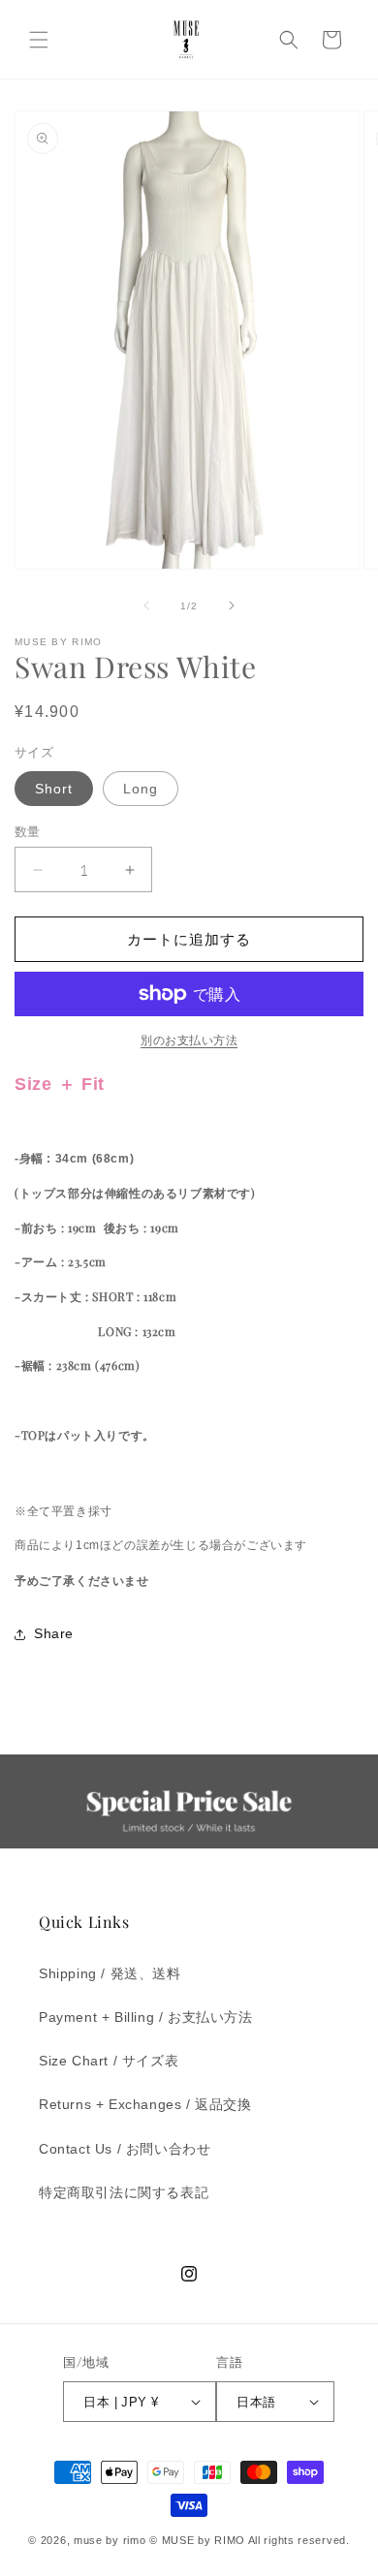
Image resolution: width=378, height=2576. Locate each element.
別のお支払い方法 (189, 1040)
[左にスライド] (146, 605)
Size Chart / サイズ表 (109, 2061)
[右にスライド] (232, 605)
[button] (39, 40)
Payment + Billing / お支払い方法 (146, 2017)
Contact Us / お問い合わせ (125, 2149)
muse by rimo (111, 2540)
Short (54, 789)
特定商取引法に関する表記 (124, 2192)
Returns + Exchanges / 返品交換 (145, 2104)
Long (141, 789)
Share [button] (54, 1633)
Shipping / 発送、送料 (110, 1973)
